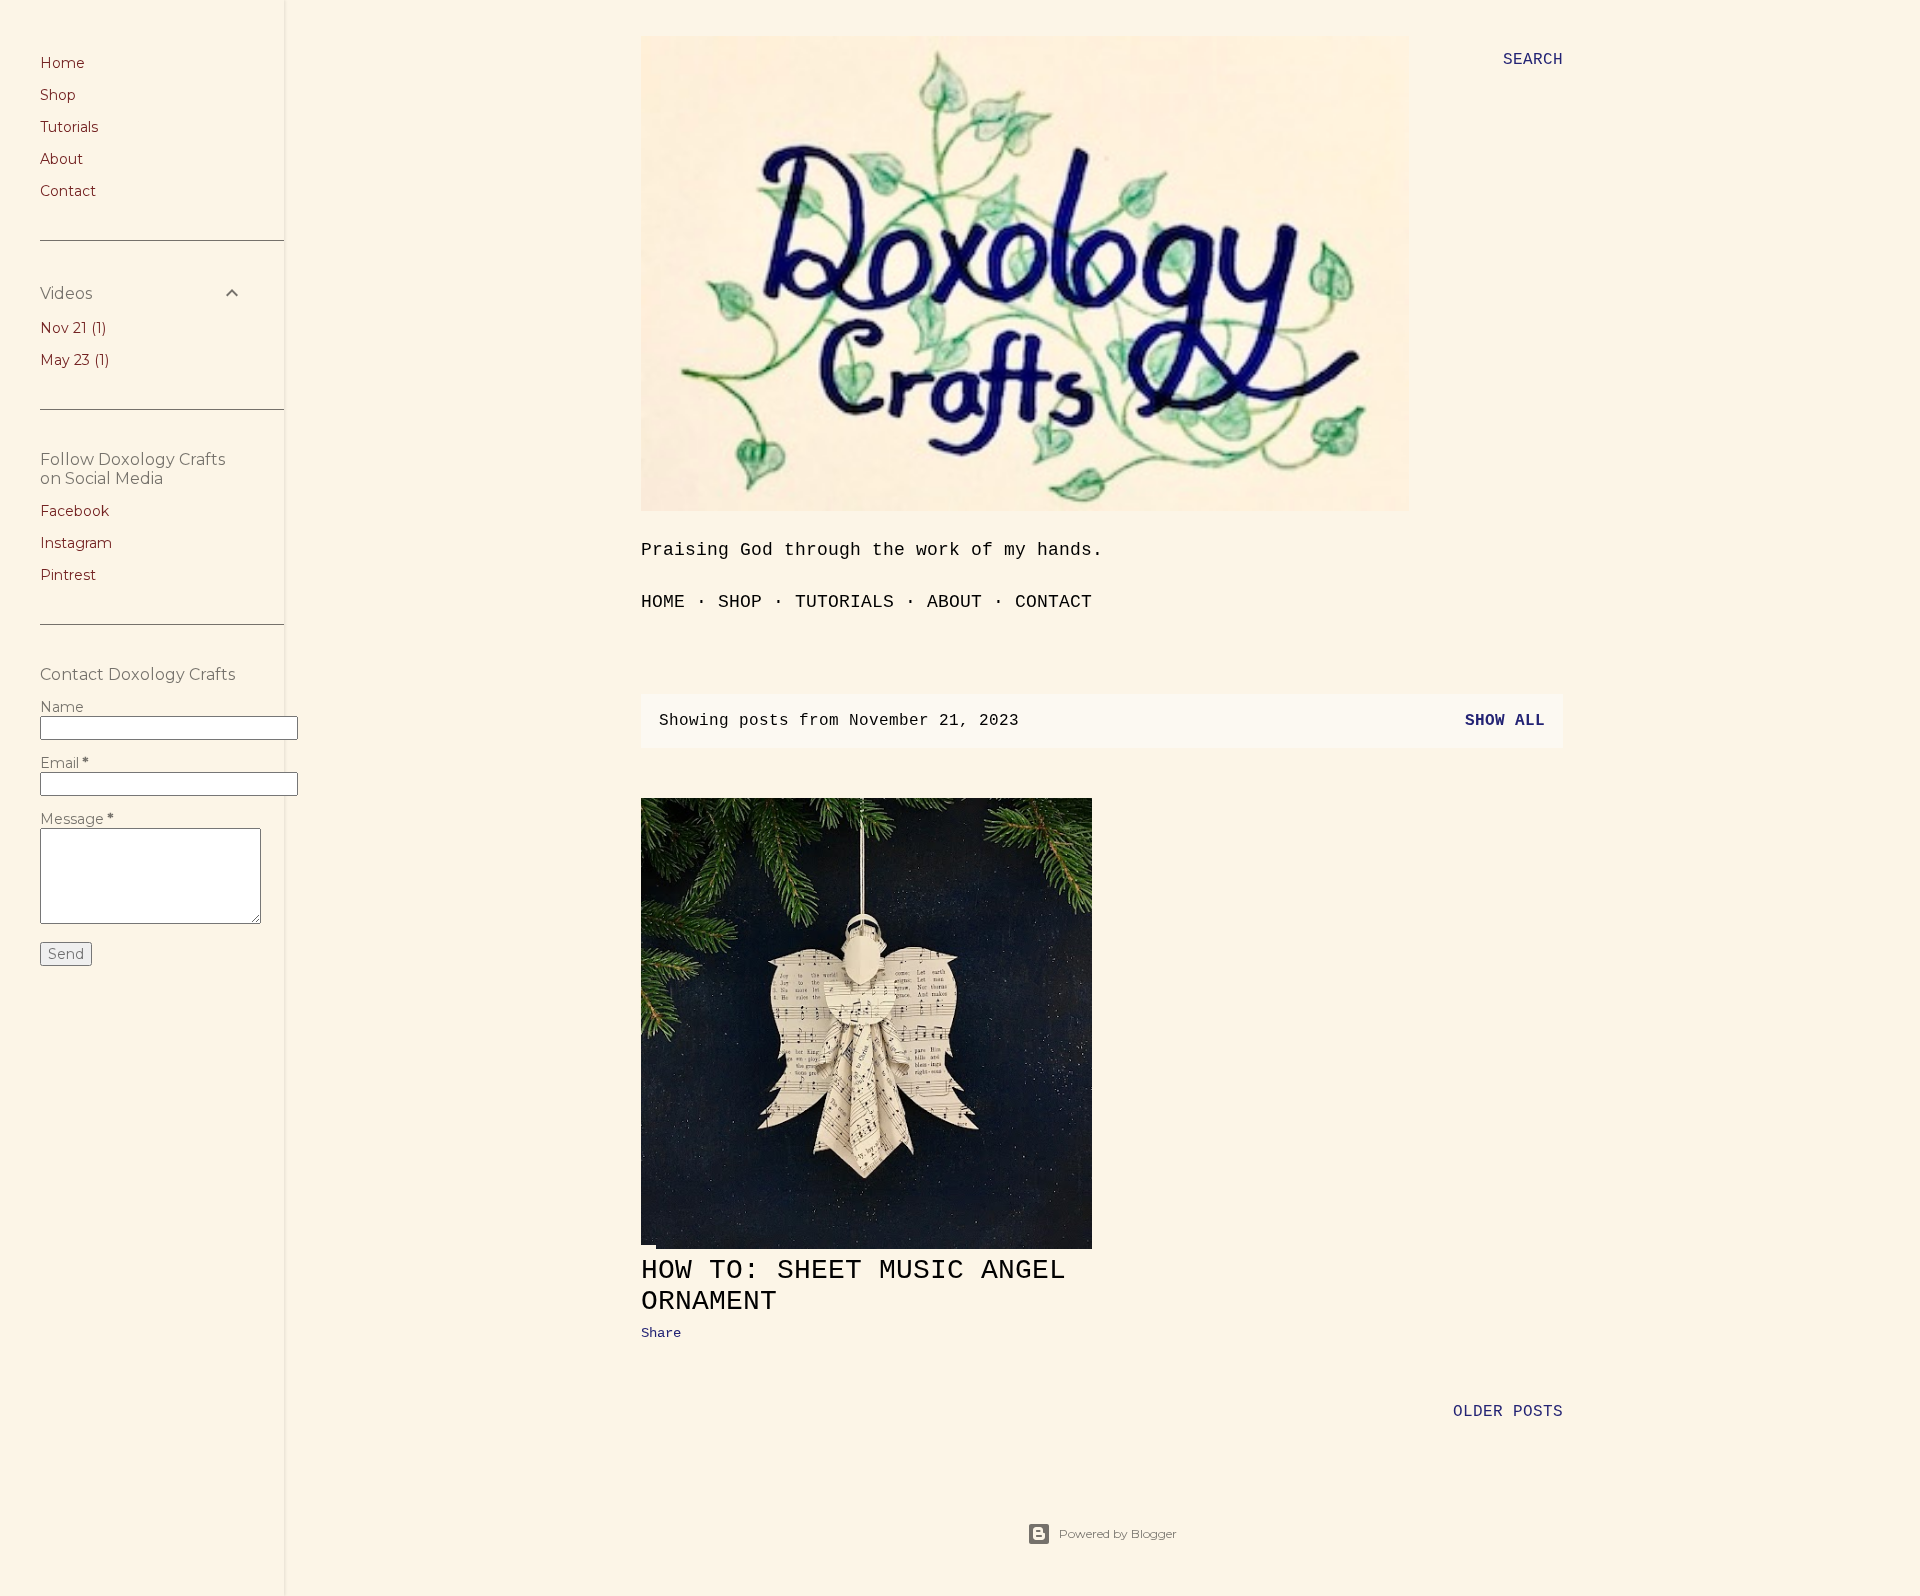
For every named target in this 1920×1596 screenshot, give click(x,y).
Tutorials (844, 602)
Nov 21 (71, 328)
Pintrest (68, 575)
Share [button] (661, 1333)
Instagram (76, 543)
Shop (740, 602)
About (954, 602)
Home (663, 602)
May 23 (72, 360)
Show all (1505, 721)
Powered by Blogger (1118, 1533)
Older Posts (1508, 1412)
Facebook (74, 511)
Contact (1053, 602)
